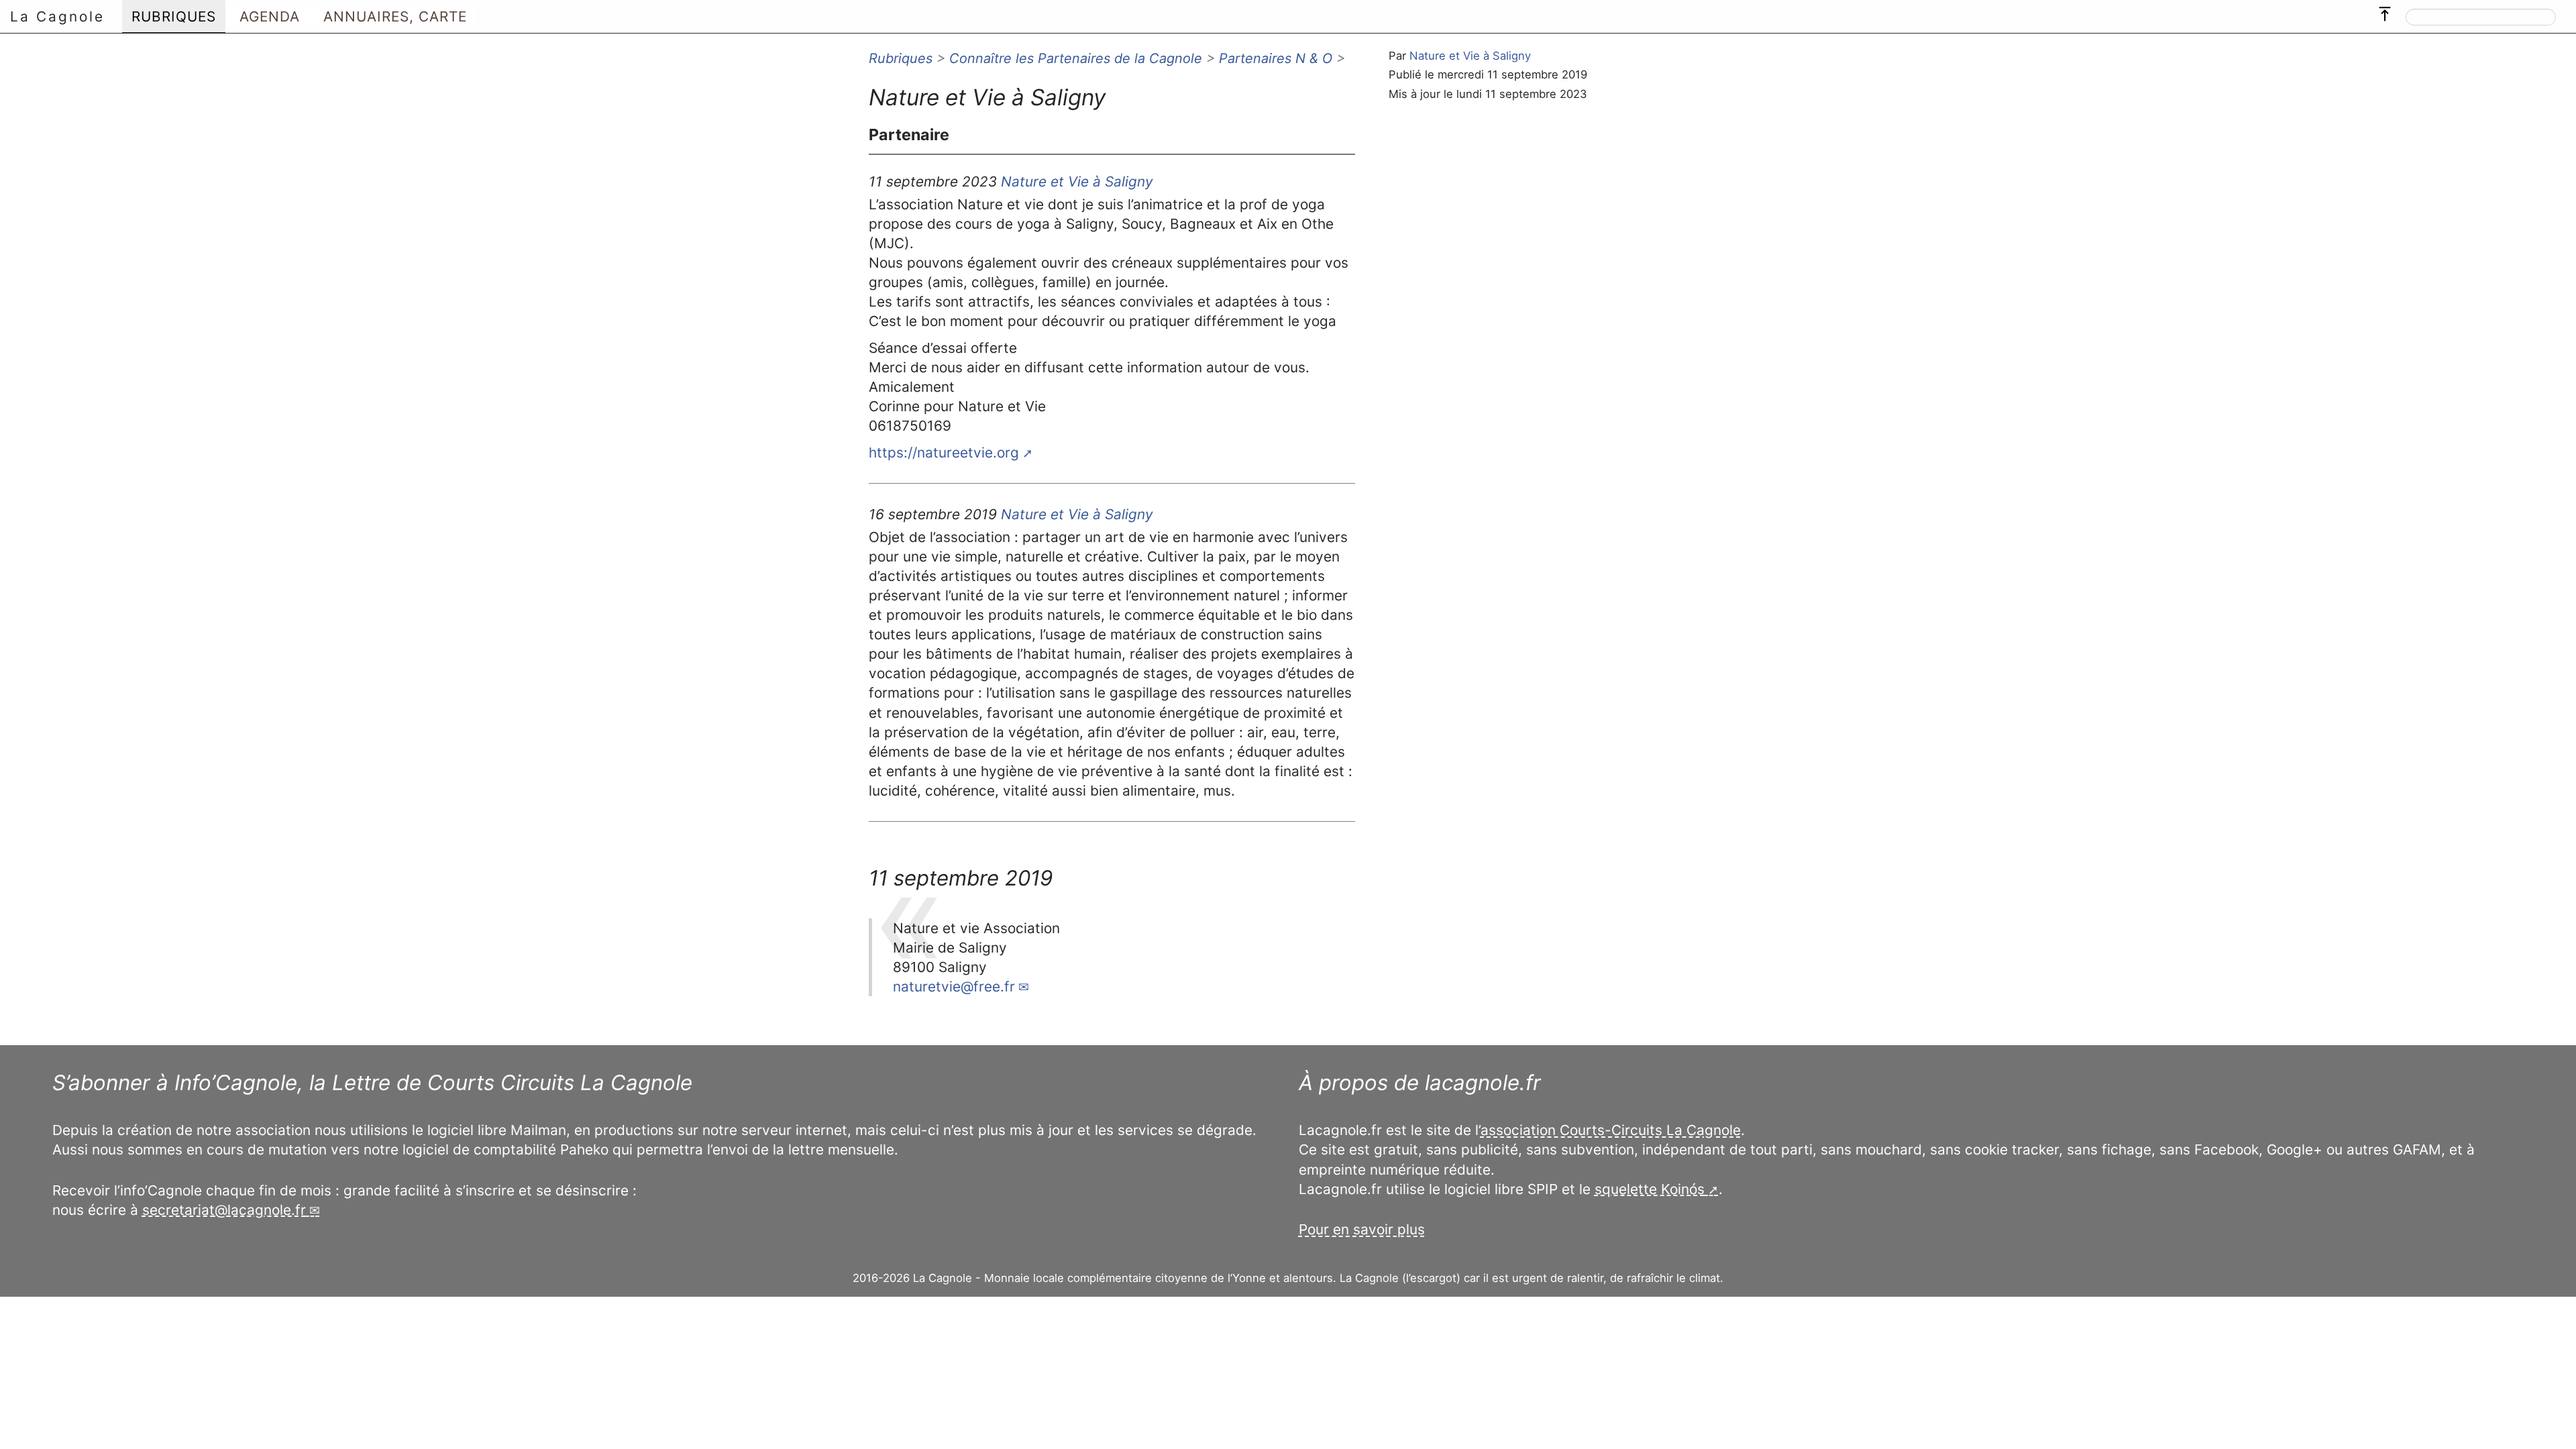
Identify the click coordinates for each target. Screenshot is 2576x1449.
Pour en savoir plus (1362, 1229)
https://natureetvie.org (944, 452)
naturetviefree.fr (954, 986)
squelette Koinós (1650, 1189)
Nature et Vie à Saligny (1470, 56)
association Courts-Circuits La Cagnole (1611, 1130)
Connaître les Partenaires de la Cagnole (1076, 58)
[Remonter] (2385, 11)
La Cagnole (57, 16)
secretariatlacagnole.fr (224, 1210)
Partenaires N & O (1276, 58)
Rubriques (901, 58)
